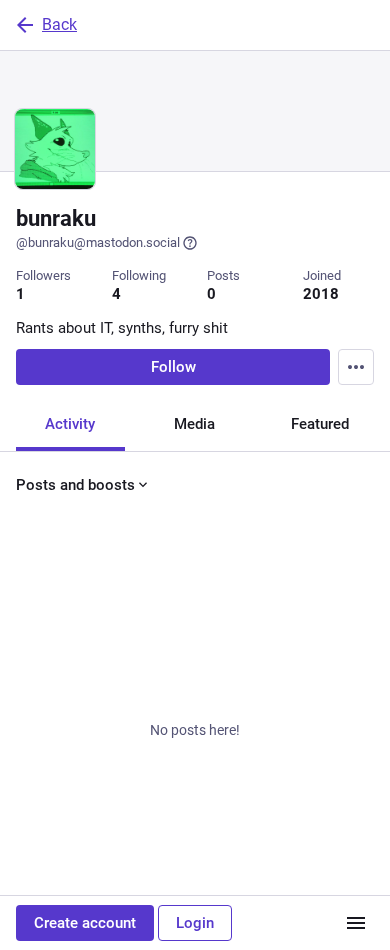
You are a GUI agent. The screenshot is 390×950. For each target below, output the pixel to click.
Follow (173, 367)
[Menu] (356, 367)
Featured (320, 424)
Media (194, 424)
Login (195, 923)
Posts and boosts (75, 485)
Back (59, 24)
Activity (70, 424)
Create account (85, 923)
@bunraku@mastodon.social (98, 242)
